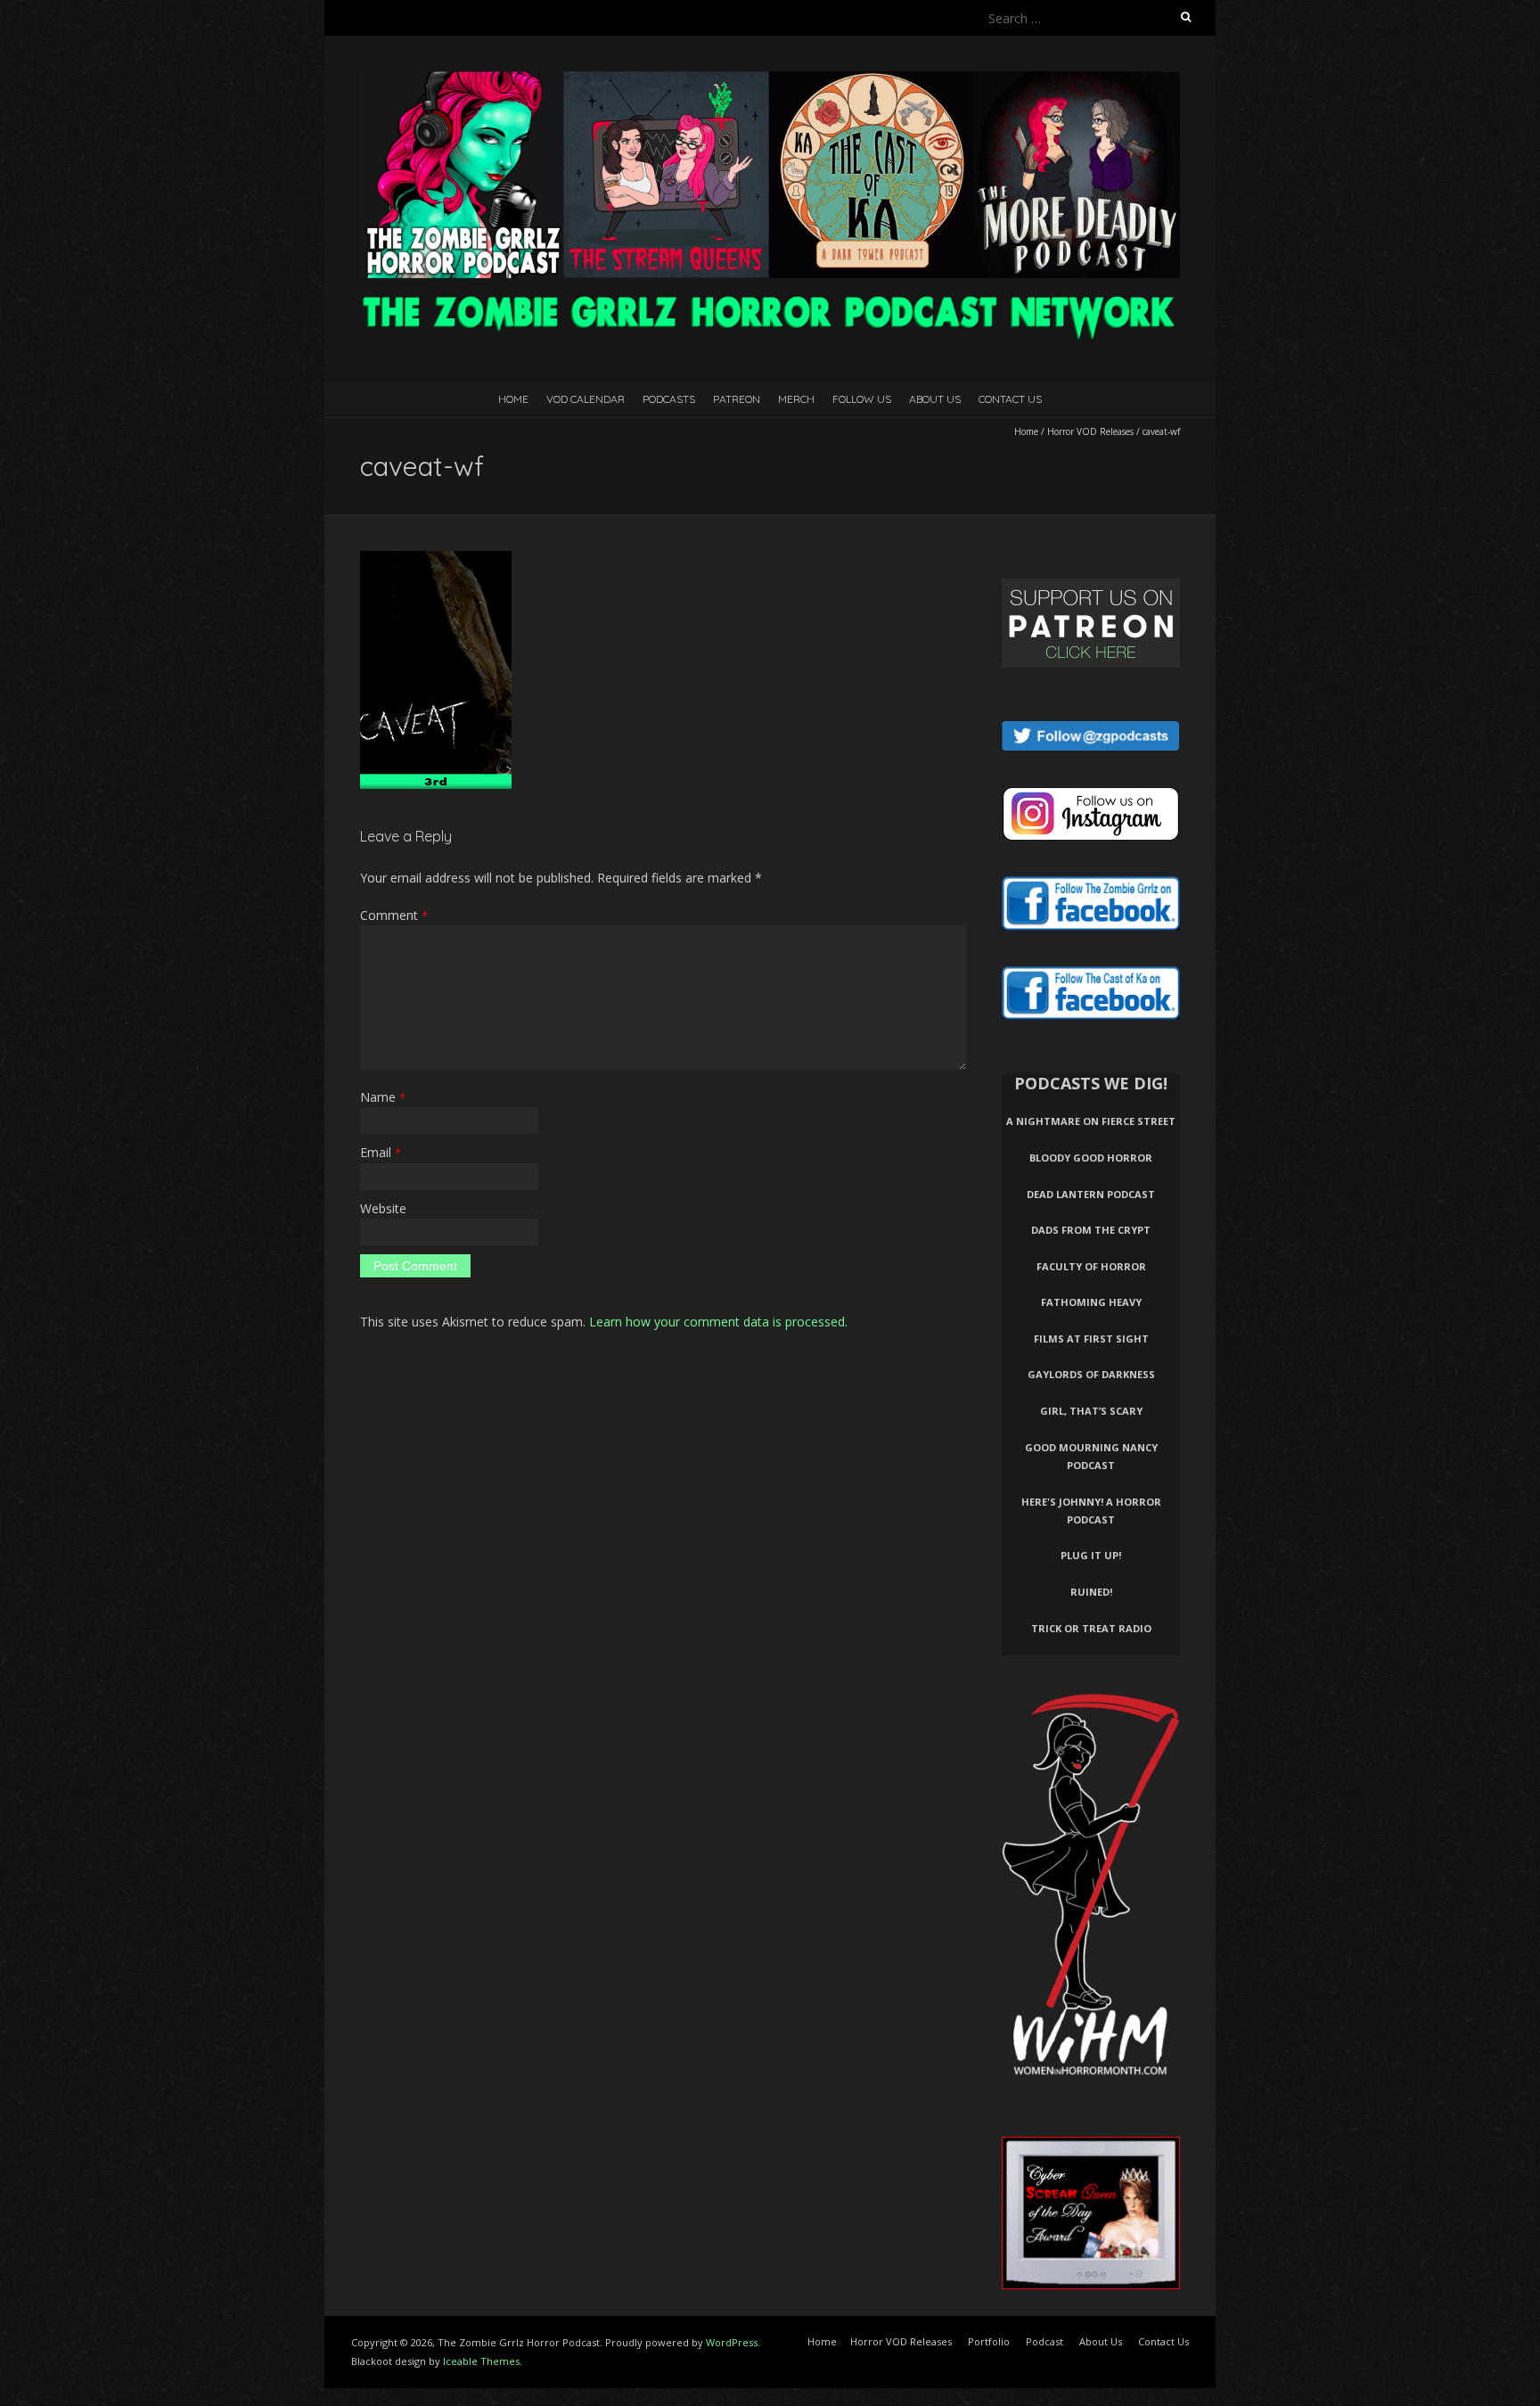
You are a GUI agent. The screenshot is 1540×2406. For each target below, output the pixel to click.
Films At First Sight (1091, 1338)
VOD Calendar (586, 399)
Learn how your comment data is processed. (718, 1322)
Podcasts (669, 399)
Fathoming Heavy (1091, 1302)
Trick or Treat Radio (1091, 1628)
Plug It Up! (1091, 1555)
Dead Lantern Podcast (1091, 1194)
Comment (394, 915)
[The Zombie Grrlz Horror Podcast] (770, 80)
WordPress (732, 2342)
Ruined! (1091, 1592)
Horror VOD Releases (1090, 431)
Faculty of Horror (1091, 1266)
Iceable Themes (481, 2361)
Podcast (1044, 2341)
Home (513, 399)
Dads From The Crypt (1091, 1230)
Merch (796, 399)
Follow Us (862, 399)
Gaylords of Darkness (1091, 1374)
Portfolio (989, 2341)
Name (383, 1097)
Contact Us (1010, 399)
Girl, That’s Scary (1091, 1411)
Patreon (737, 399)
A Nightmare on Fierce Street (1091, 1121)
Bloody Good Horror (1091, 1158)
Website (383, 1208)
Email (381, 1152)
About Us (935, 399)
